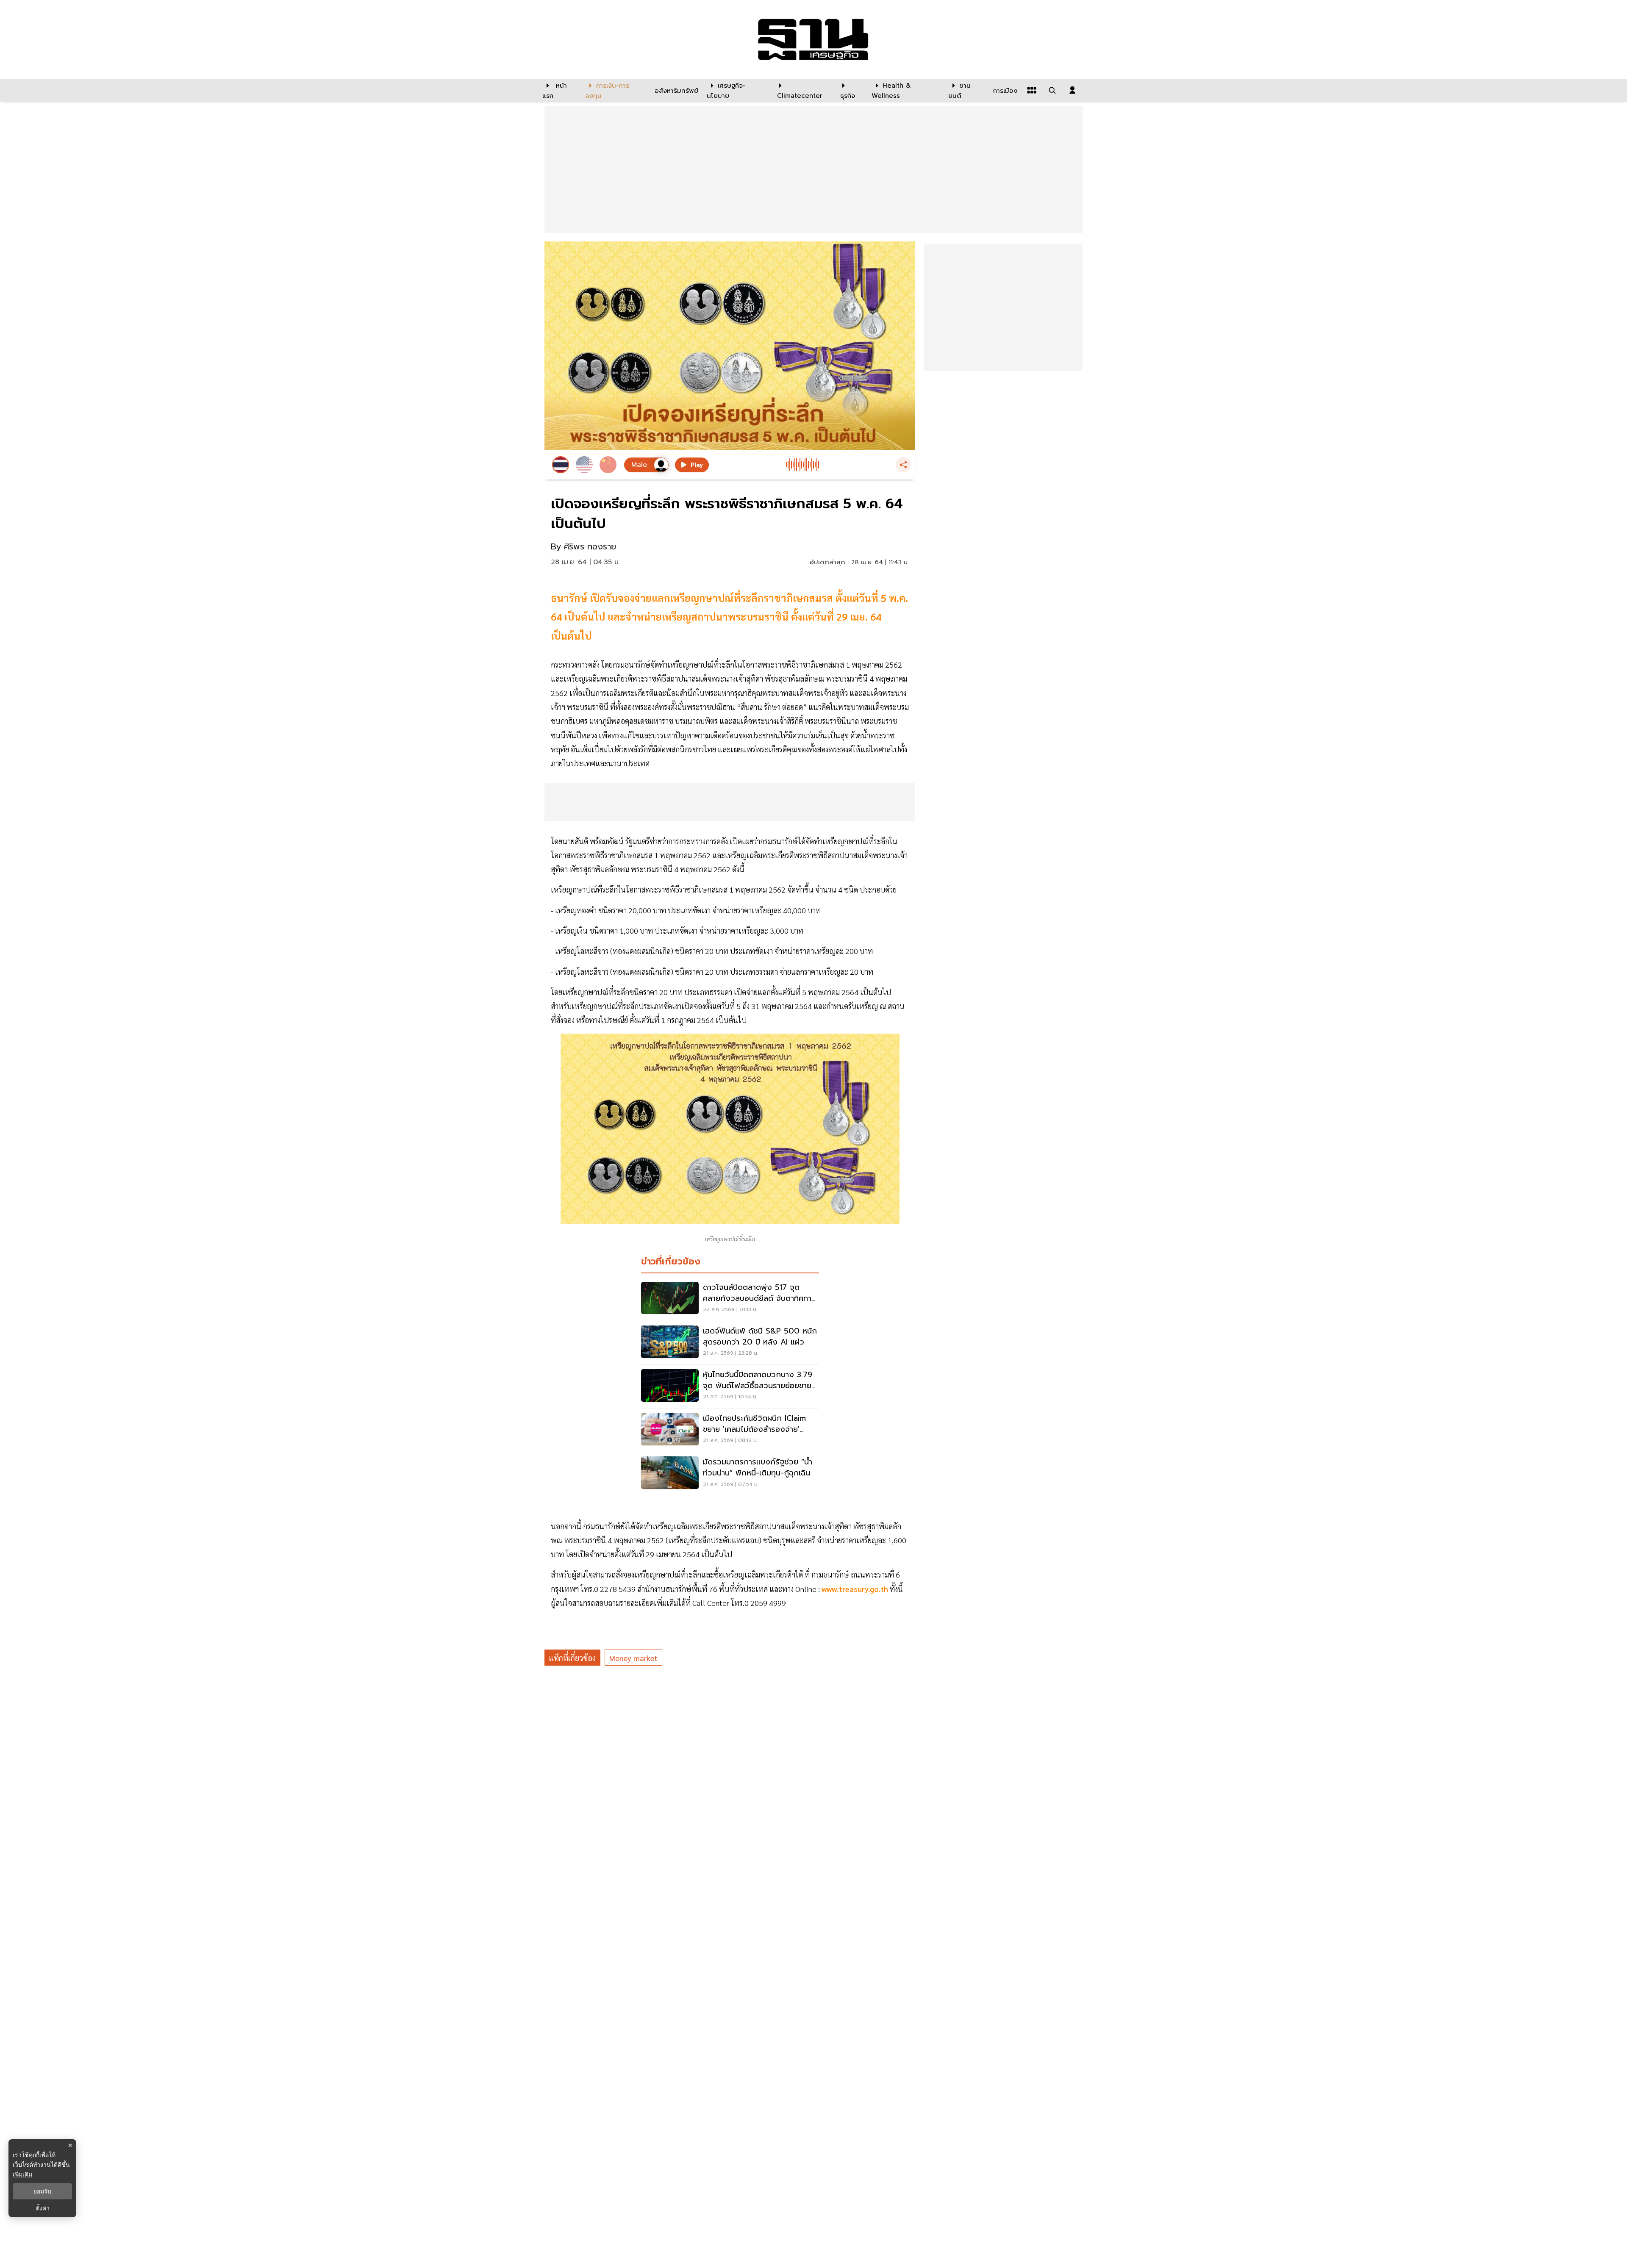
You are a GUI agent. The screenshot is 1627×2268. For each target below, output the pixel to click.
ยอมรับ (42, 2191)
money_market (633, 1658)
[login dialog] (1072, 90)
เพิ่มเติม (22, 2174)
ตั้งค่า (43, 2208)
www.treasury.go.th (855, 1589)
